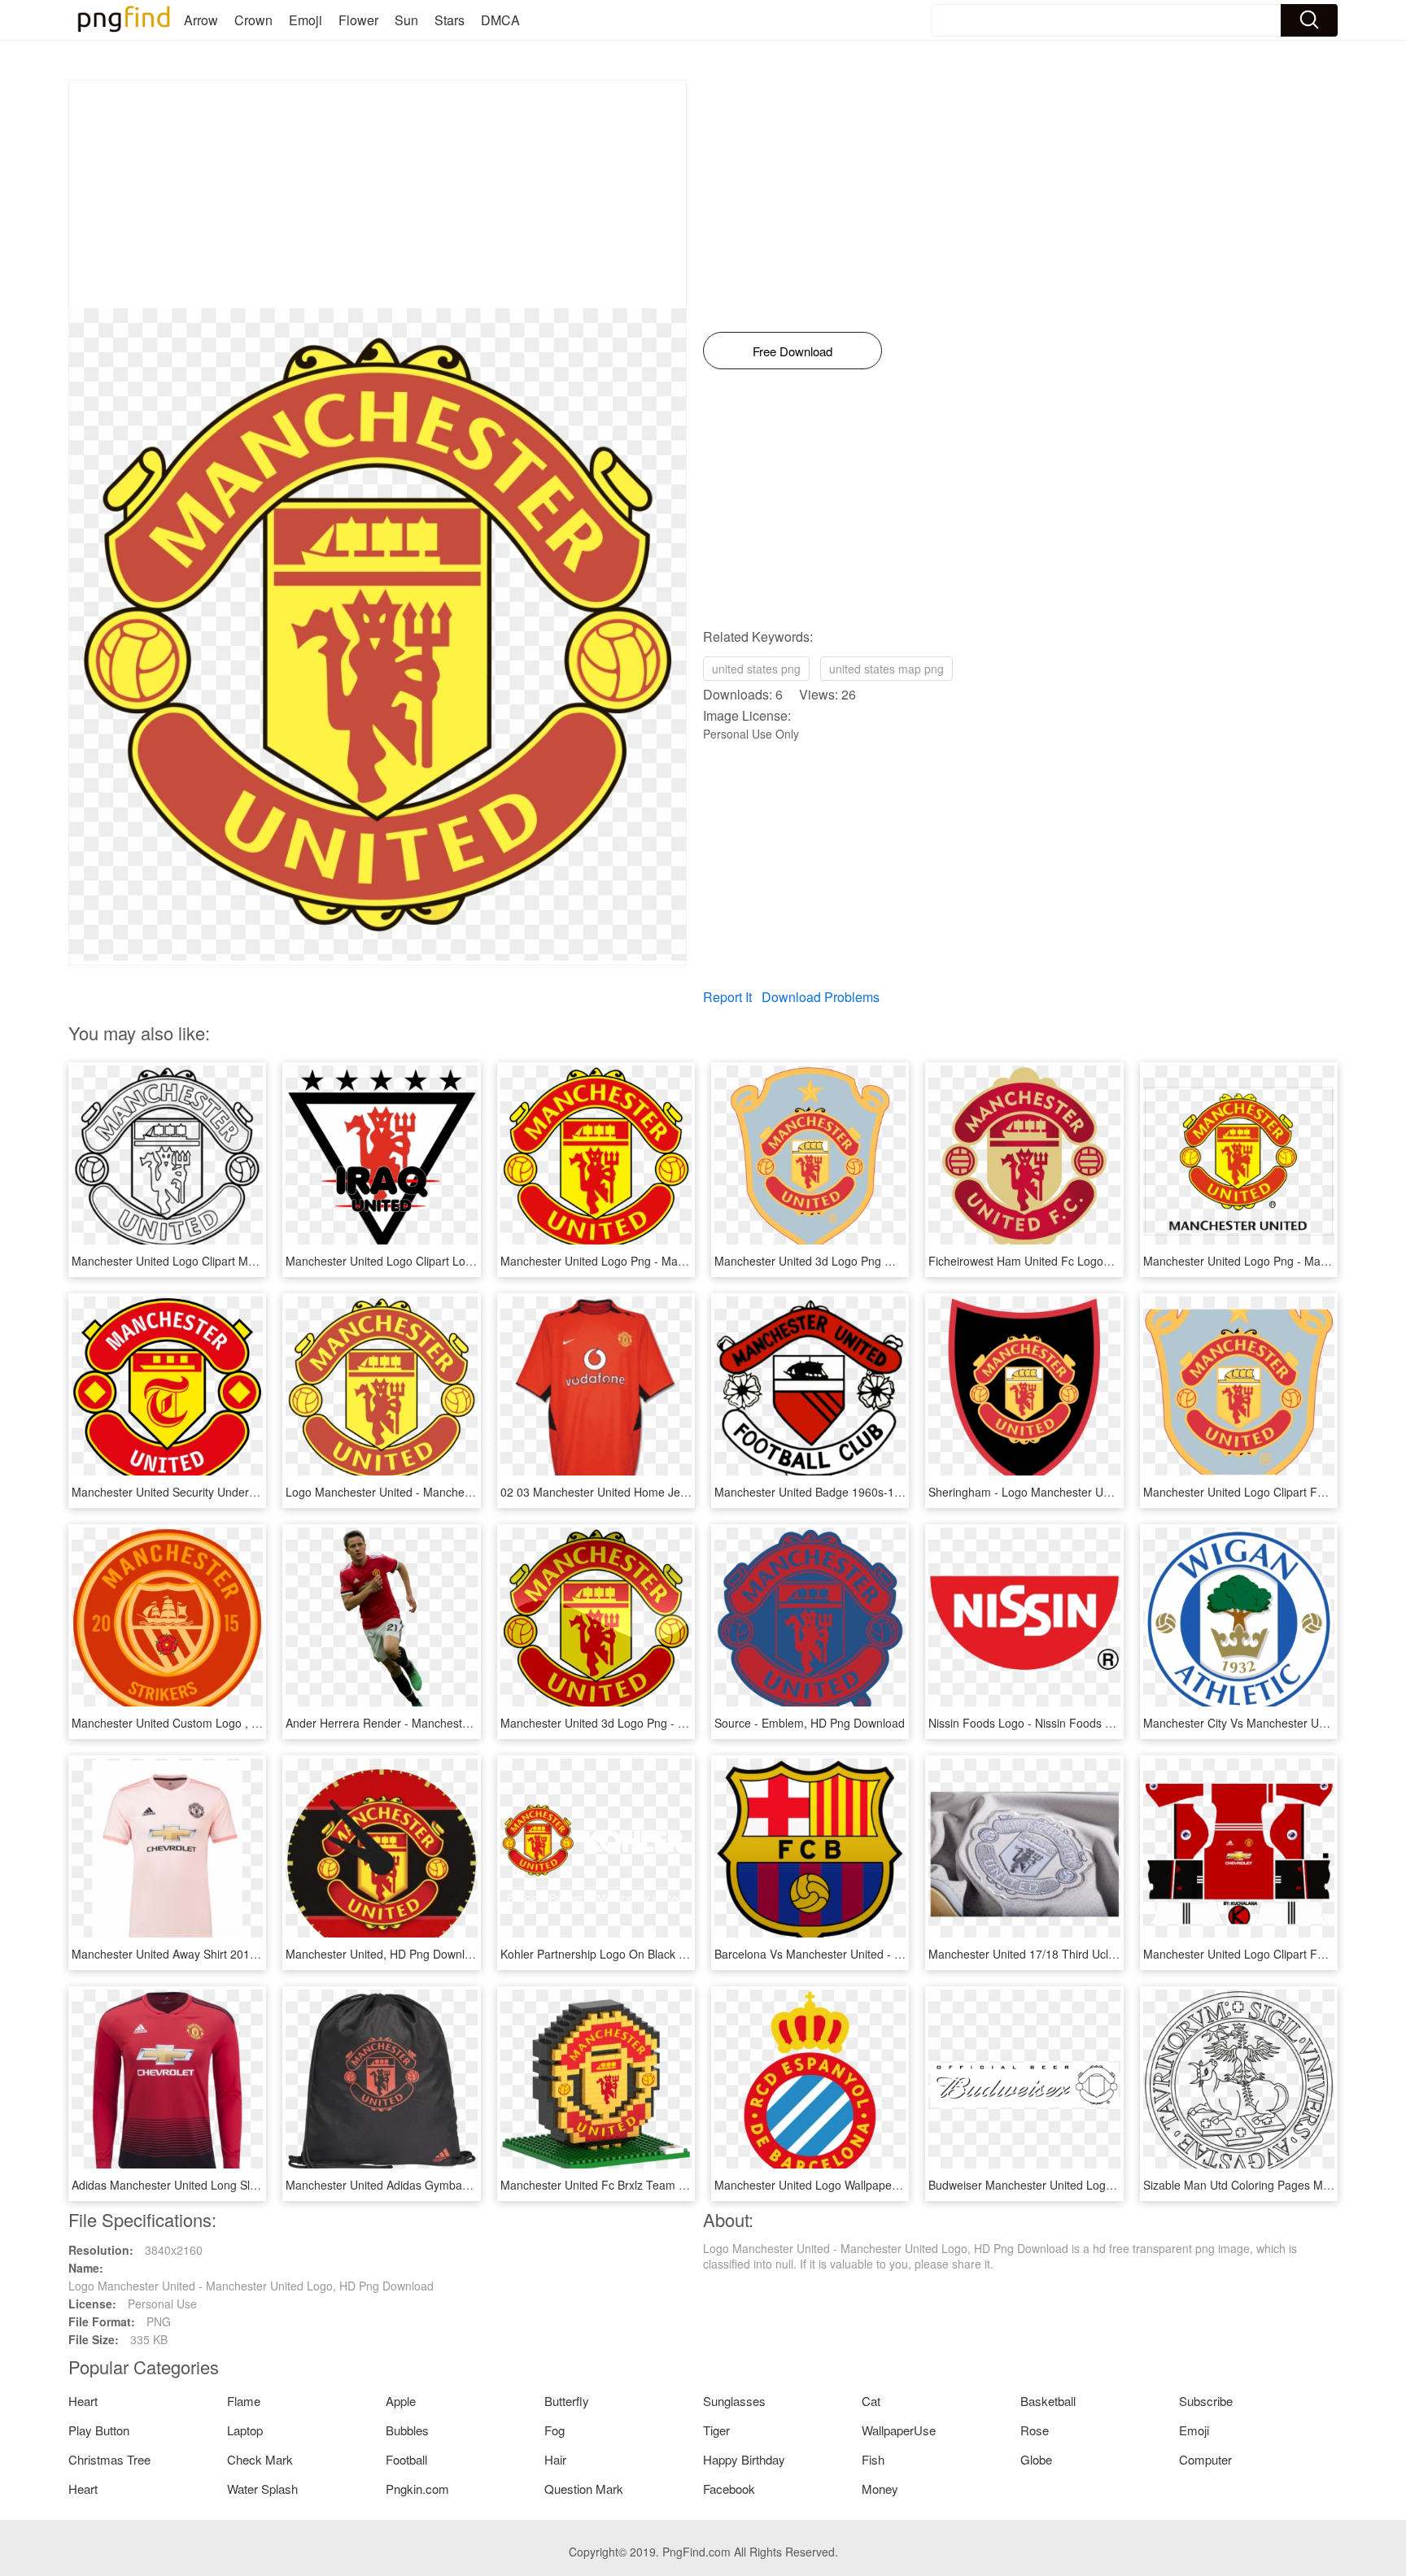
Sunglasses (734, 2401)
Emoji (306, 20)
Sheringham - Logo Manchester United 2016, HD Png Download (1094, 1492)
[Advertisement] (378, 194)
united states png (756, 669)
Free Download (793, 351)
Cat (871, 2401)
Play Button (99, 2430)
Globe (1036, 2459)
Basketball (1048, 2401)
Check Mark (260, 2459)
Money (880, 2489)
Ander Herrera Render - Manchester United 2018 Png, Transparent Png (470, 1723)
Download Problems (821, 997)
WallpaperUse (899, 2430)
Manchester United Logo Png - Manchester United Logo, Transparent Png (691, 1261)
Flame (244, 2401)
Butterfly (567, 2401)
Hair (555, 2459)
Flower (358, 20)
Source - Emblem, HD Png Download (810, 1723)
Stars (450, 20)
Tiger (716, 2430)
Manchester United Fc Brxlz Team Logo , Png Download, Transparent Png (691, 2185)
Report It (727, 997)
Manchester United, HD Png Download (385, 1954)
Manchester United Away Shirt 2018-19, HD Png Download (223, 1954)
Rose (1035, 2430)
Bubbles (407, 2430)
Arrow (201, 20)
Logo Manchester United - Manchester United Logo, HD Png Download (468, 1492)
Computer (1205, 2459)
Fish (873, 2459)
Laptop (245, 2430)
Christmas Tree (109, 2459)
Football (406, 2459)
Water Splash (262, 2489)
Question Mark (584, 2489)
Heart (83, 2401)
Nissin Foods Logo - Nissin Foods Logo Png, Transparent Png (1088, 1723)
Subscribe (1206, 2401)
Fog (555, 2430)
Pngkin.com (417, 2489)
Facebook (729, 2489)
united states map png (886, 669)
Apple (401, 2401)
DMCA (500, 20)
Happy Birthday (744, 2459)
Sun (406, 20)
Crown (253, 20)
